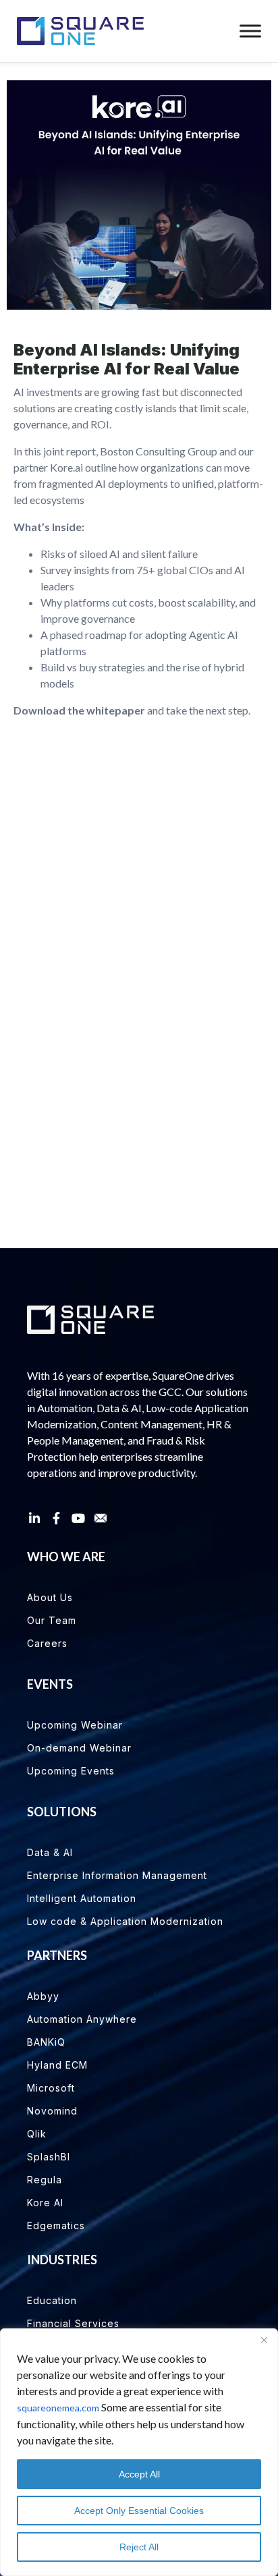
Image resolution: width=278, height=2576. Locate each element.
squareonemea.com (58, 2408)
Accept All (139, 2474)
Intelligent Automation (82, 1898)
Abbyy (43, 1996)
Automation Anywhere (82, 2019)
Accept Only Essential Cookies (139, 2511)
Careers (47, 1643)
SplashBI (49, 2157)
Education (52, 2300)
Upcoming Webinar (75, 1725)
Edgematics (56, 2225)
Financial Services (73, 2323)
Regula (45, 2180)
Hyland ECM (57, 2065)
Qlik (37, 2134)
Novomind (52, 2111)
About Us (50, 1597)
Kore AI (45, 2203)
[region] (139, 2452)
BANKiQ (46, 2042)
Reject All (139, 2547)
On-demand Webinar (79, 1748)
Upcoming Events (71, 1771)
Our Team (52, 1620)
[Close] (264, 2340)
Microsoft (51, 2088)
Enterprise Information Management (117, 1875)
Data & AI (50, 1852)
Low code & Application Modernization (125, 1921)
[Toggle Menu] (250, 31)
